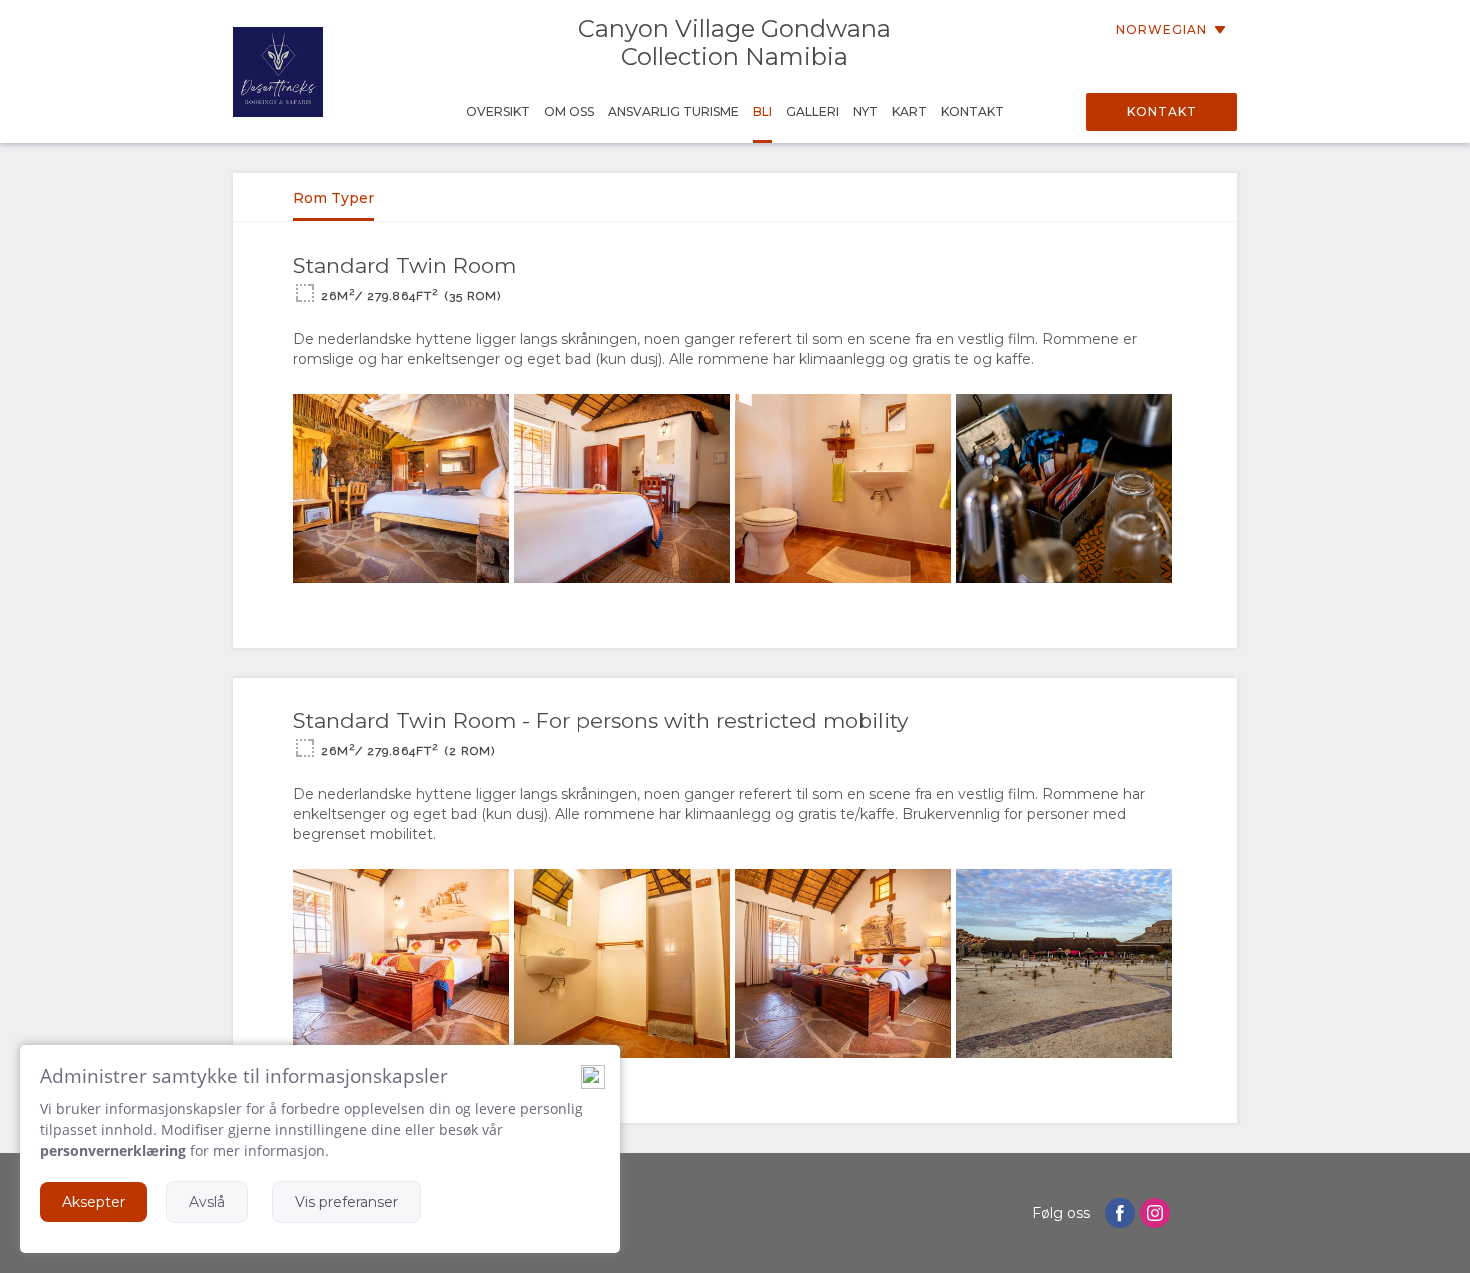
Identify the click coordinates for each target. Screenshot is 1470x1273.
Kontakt (1162, 111)
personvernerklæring (113, 1150)
